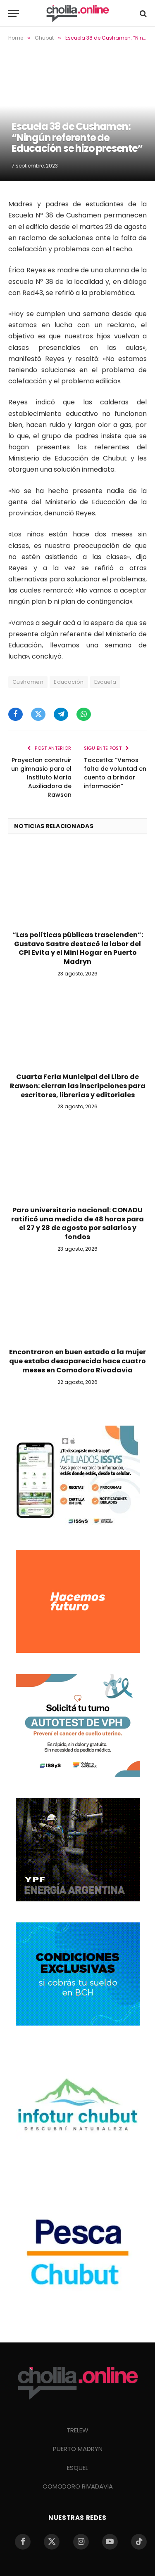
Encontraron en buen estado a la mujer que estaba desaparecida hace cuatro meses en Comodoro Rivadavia (77, 1361)
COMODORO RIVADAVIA (78, 2486)
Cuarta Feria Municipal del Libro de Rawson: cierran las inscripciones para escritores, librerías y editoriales (78, 1086)
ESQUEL (77, 2468)
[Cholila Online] (78, 13)
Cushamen (28, 682)
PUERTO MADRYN (78, 2449)
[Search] (142, 13)
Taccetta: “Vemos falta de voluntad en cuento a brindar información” (115, 773)
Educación (69, 682)
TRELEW (77, 2430)
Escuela (105, 682)
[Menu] (14, 13)
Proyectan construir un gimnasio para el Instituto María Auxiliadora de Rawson (41, 777)
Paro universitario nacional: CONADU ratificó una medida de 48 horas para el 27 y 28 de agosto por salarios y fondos (77, 1223)
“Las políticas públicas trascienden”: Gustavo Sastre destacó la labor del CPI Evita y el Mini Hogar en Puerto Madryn (78, 948)
